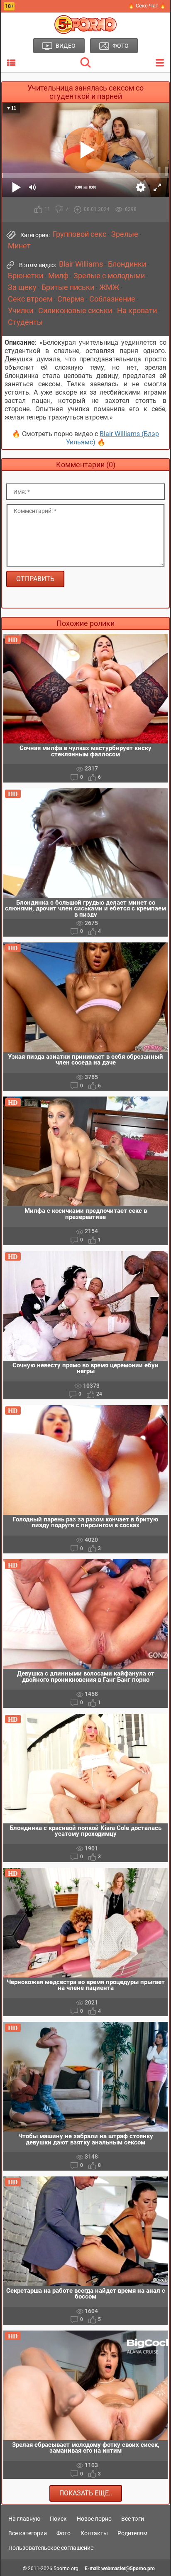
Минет (19, 246)
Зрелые (125, 234)
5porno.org (66, 2569)
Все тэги (133, 2519)
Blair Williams (81, 264)
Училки (21, 311)
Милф (58, 276)
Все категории (28, 2533)
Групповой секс (79, 234)
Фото (64, 2533)
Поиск (58, 2519)
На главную (24, 2519)
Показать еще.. (86, 2493)
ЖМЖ (109, 287)
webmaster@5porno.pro (128, 2569)
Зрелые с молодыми (109, 276)
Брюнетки (26, 276)
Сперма (71, 299)
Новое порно (94, 2519)
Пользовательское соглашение (51, 2548)
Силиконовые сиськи (75, 311)
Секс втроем (30, 299)
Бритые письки (68, 287)
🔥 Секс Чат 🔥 (147, 6)
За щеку (22, 287)
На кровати (137, 311)
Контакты (94, 2533)
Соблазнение (112, 299)
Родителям (132, 2533)
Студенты (25, 322)
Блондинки (127, 264)
